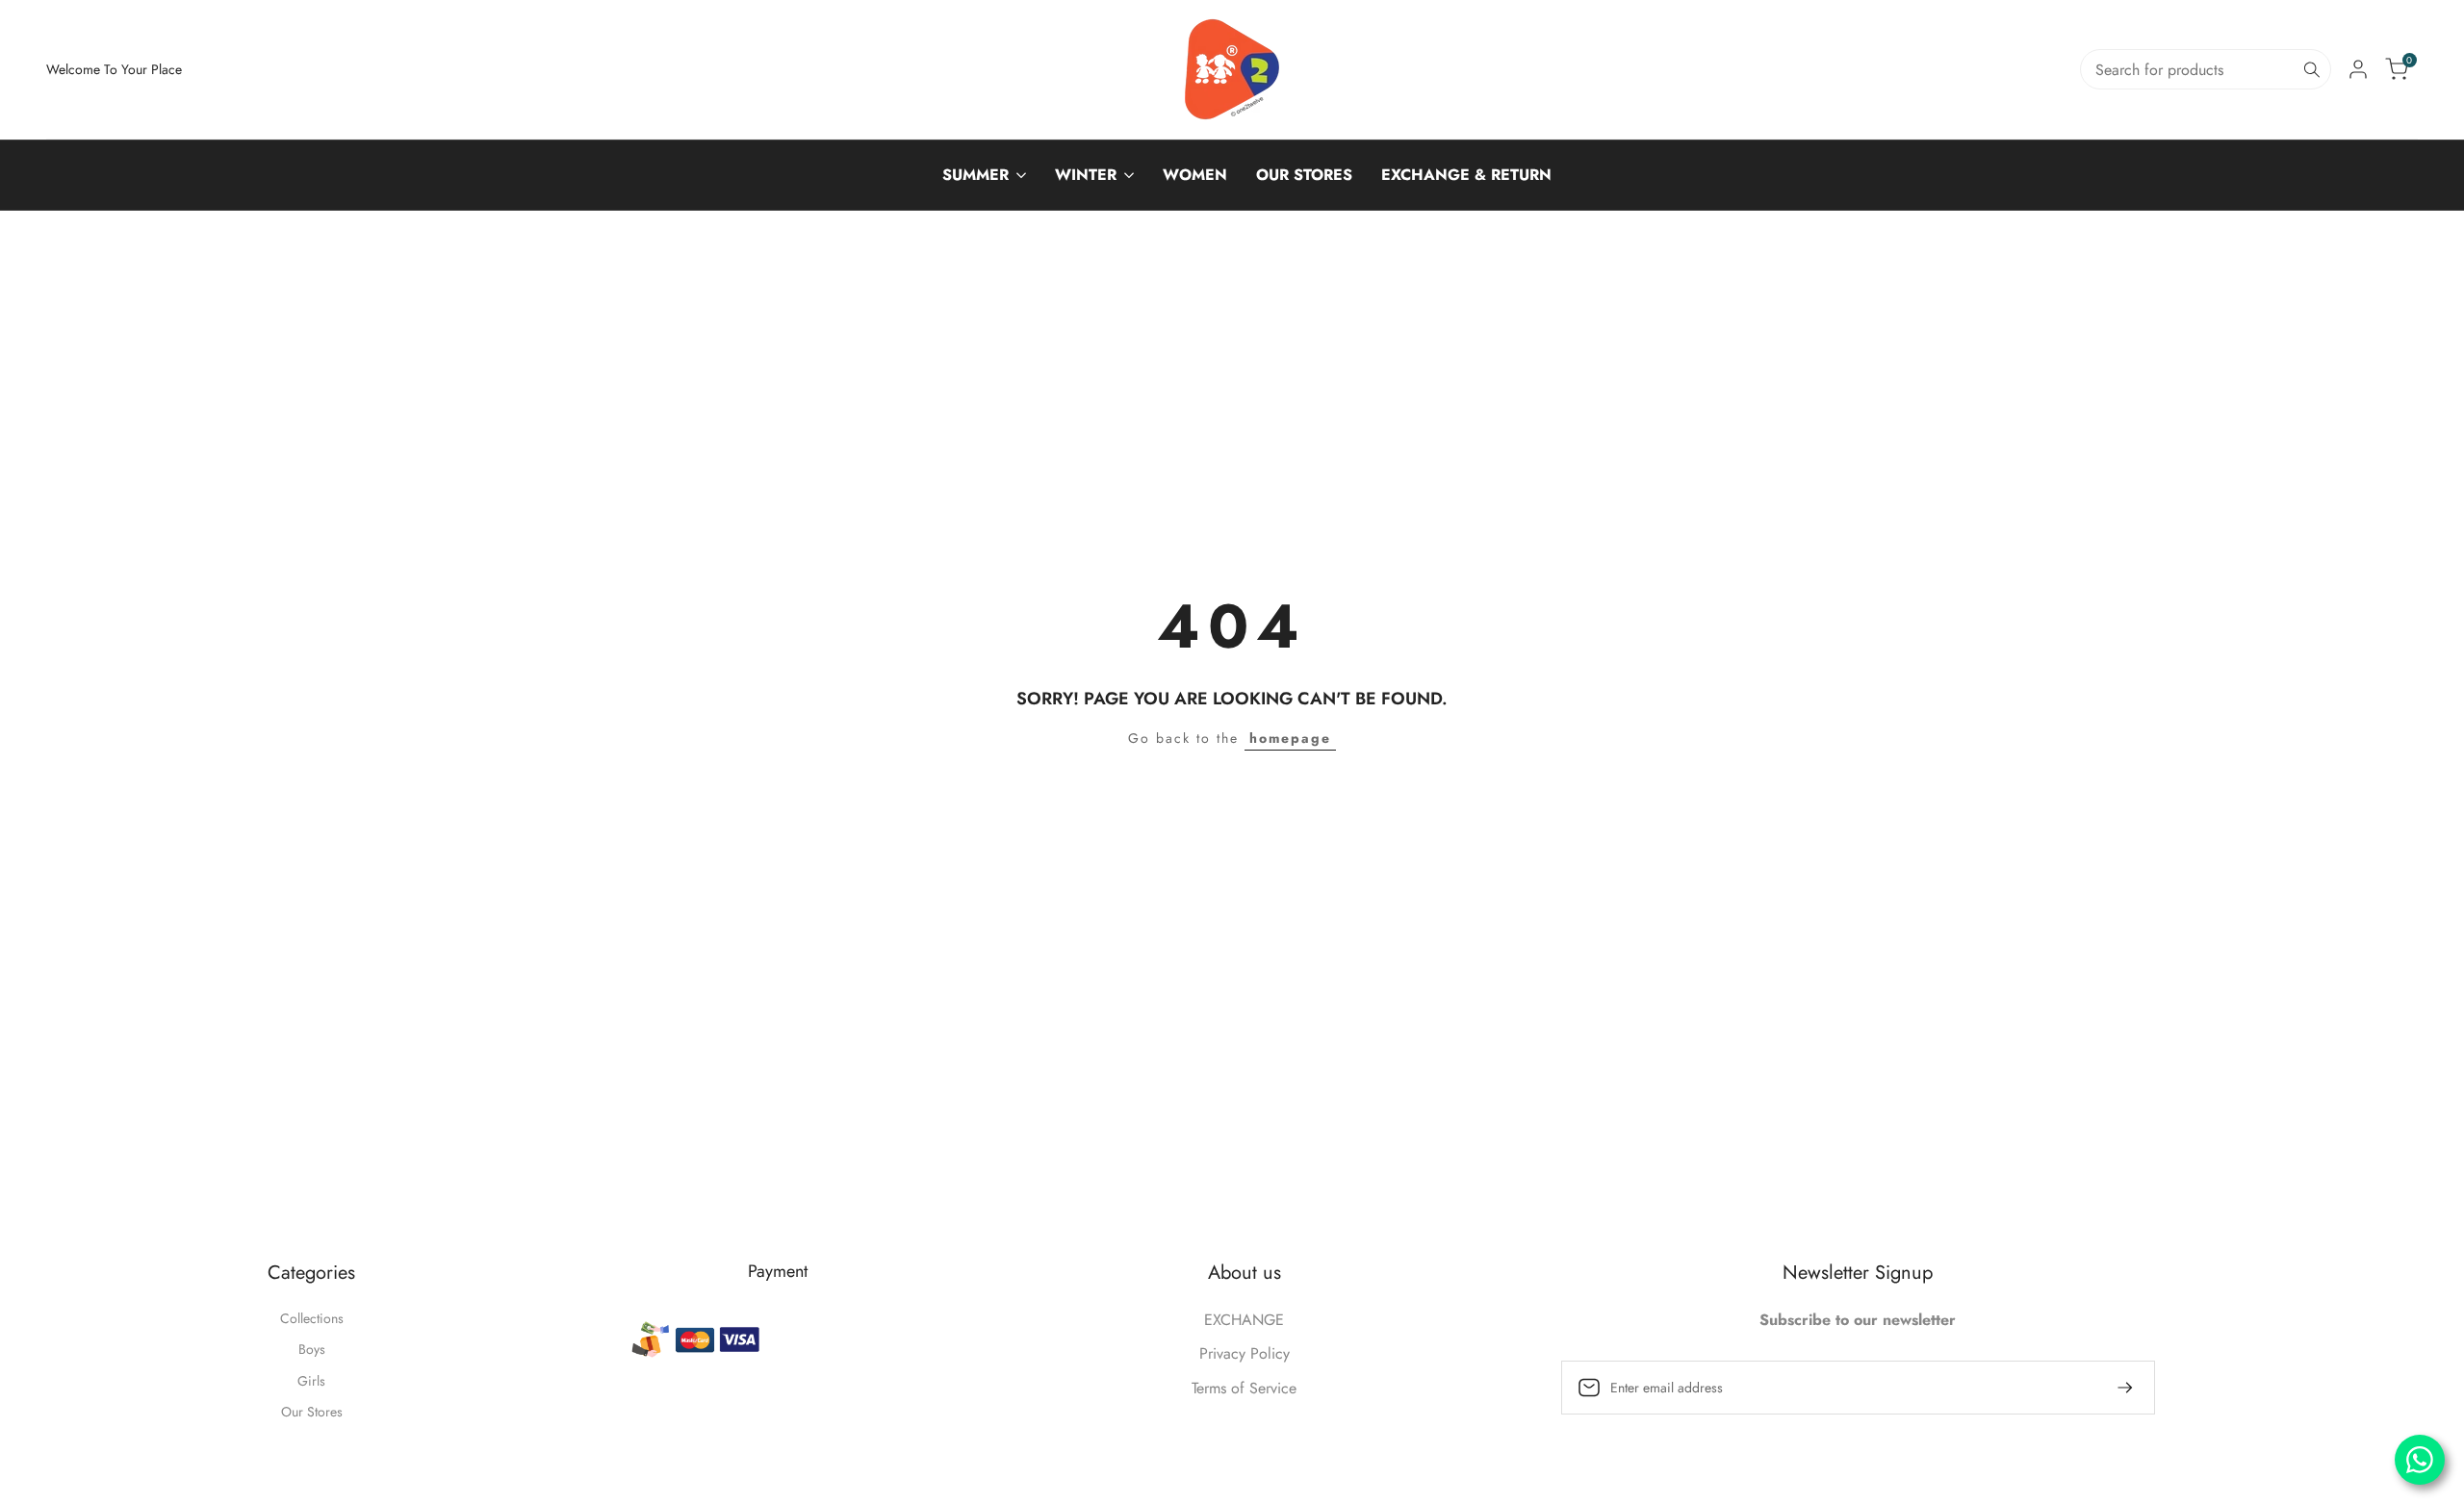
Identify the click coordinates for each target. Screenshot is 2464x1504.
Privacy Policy (1245, 1353)
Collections (312, 1318)
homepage (1290, 738)
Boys (312, 1349)
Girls (311, 1381)
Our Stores (312, 1412)
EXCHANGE (1244, 1320)
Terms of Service (1244, 1388)
